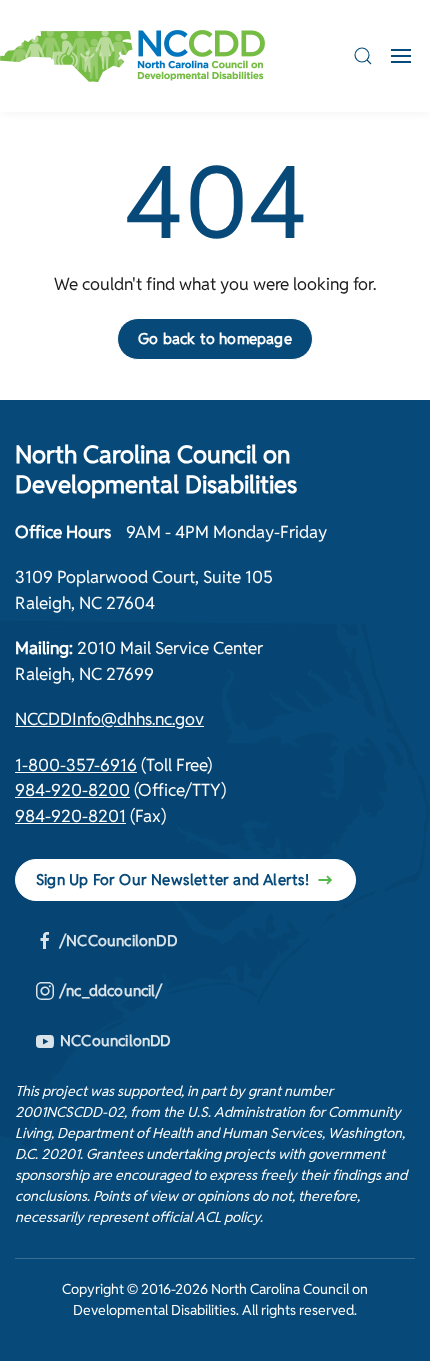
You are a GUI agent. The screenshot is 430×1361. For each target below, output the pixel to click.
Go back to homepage (215, 338)
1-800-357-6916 (76, 765)
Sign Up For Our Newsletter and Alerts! (173, 879)
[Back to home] (132, 56)
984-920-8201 (70, 816)
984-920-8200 (72, 790)
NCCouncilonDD (115, 1040)
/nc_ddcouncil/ (111, 990)
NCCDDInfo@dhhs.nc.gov (109, 719)
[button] (363, 56)
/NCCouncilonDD (118, 940)
